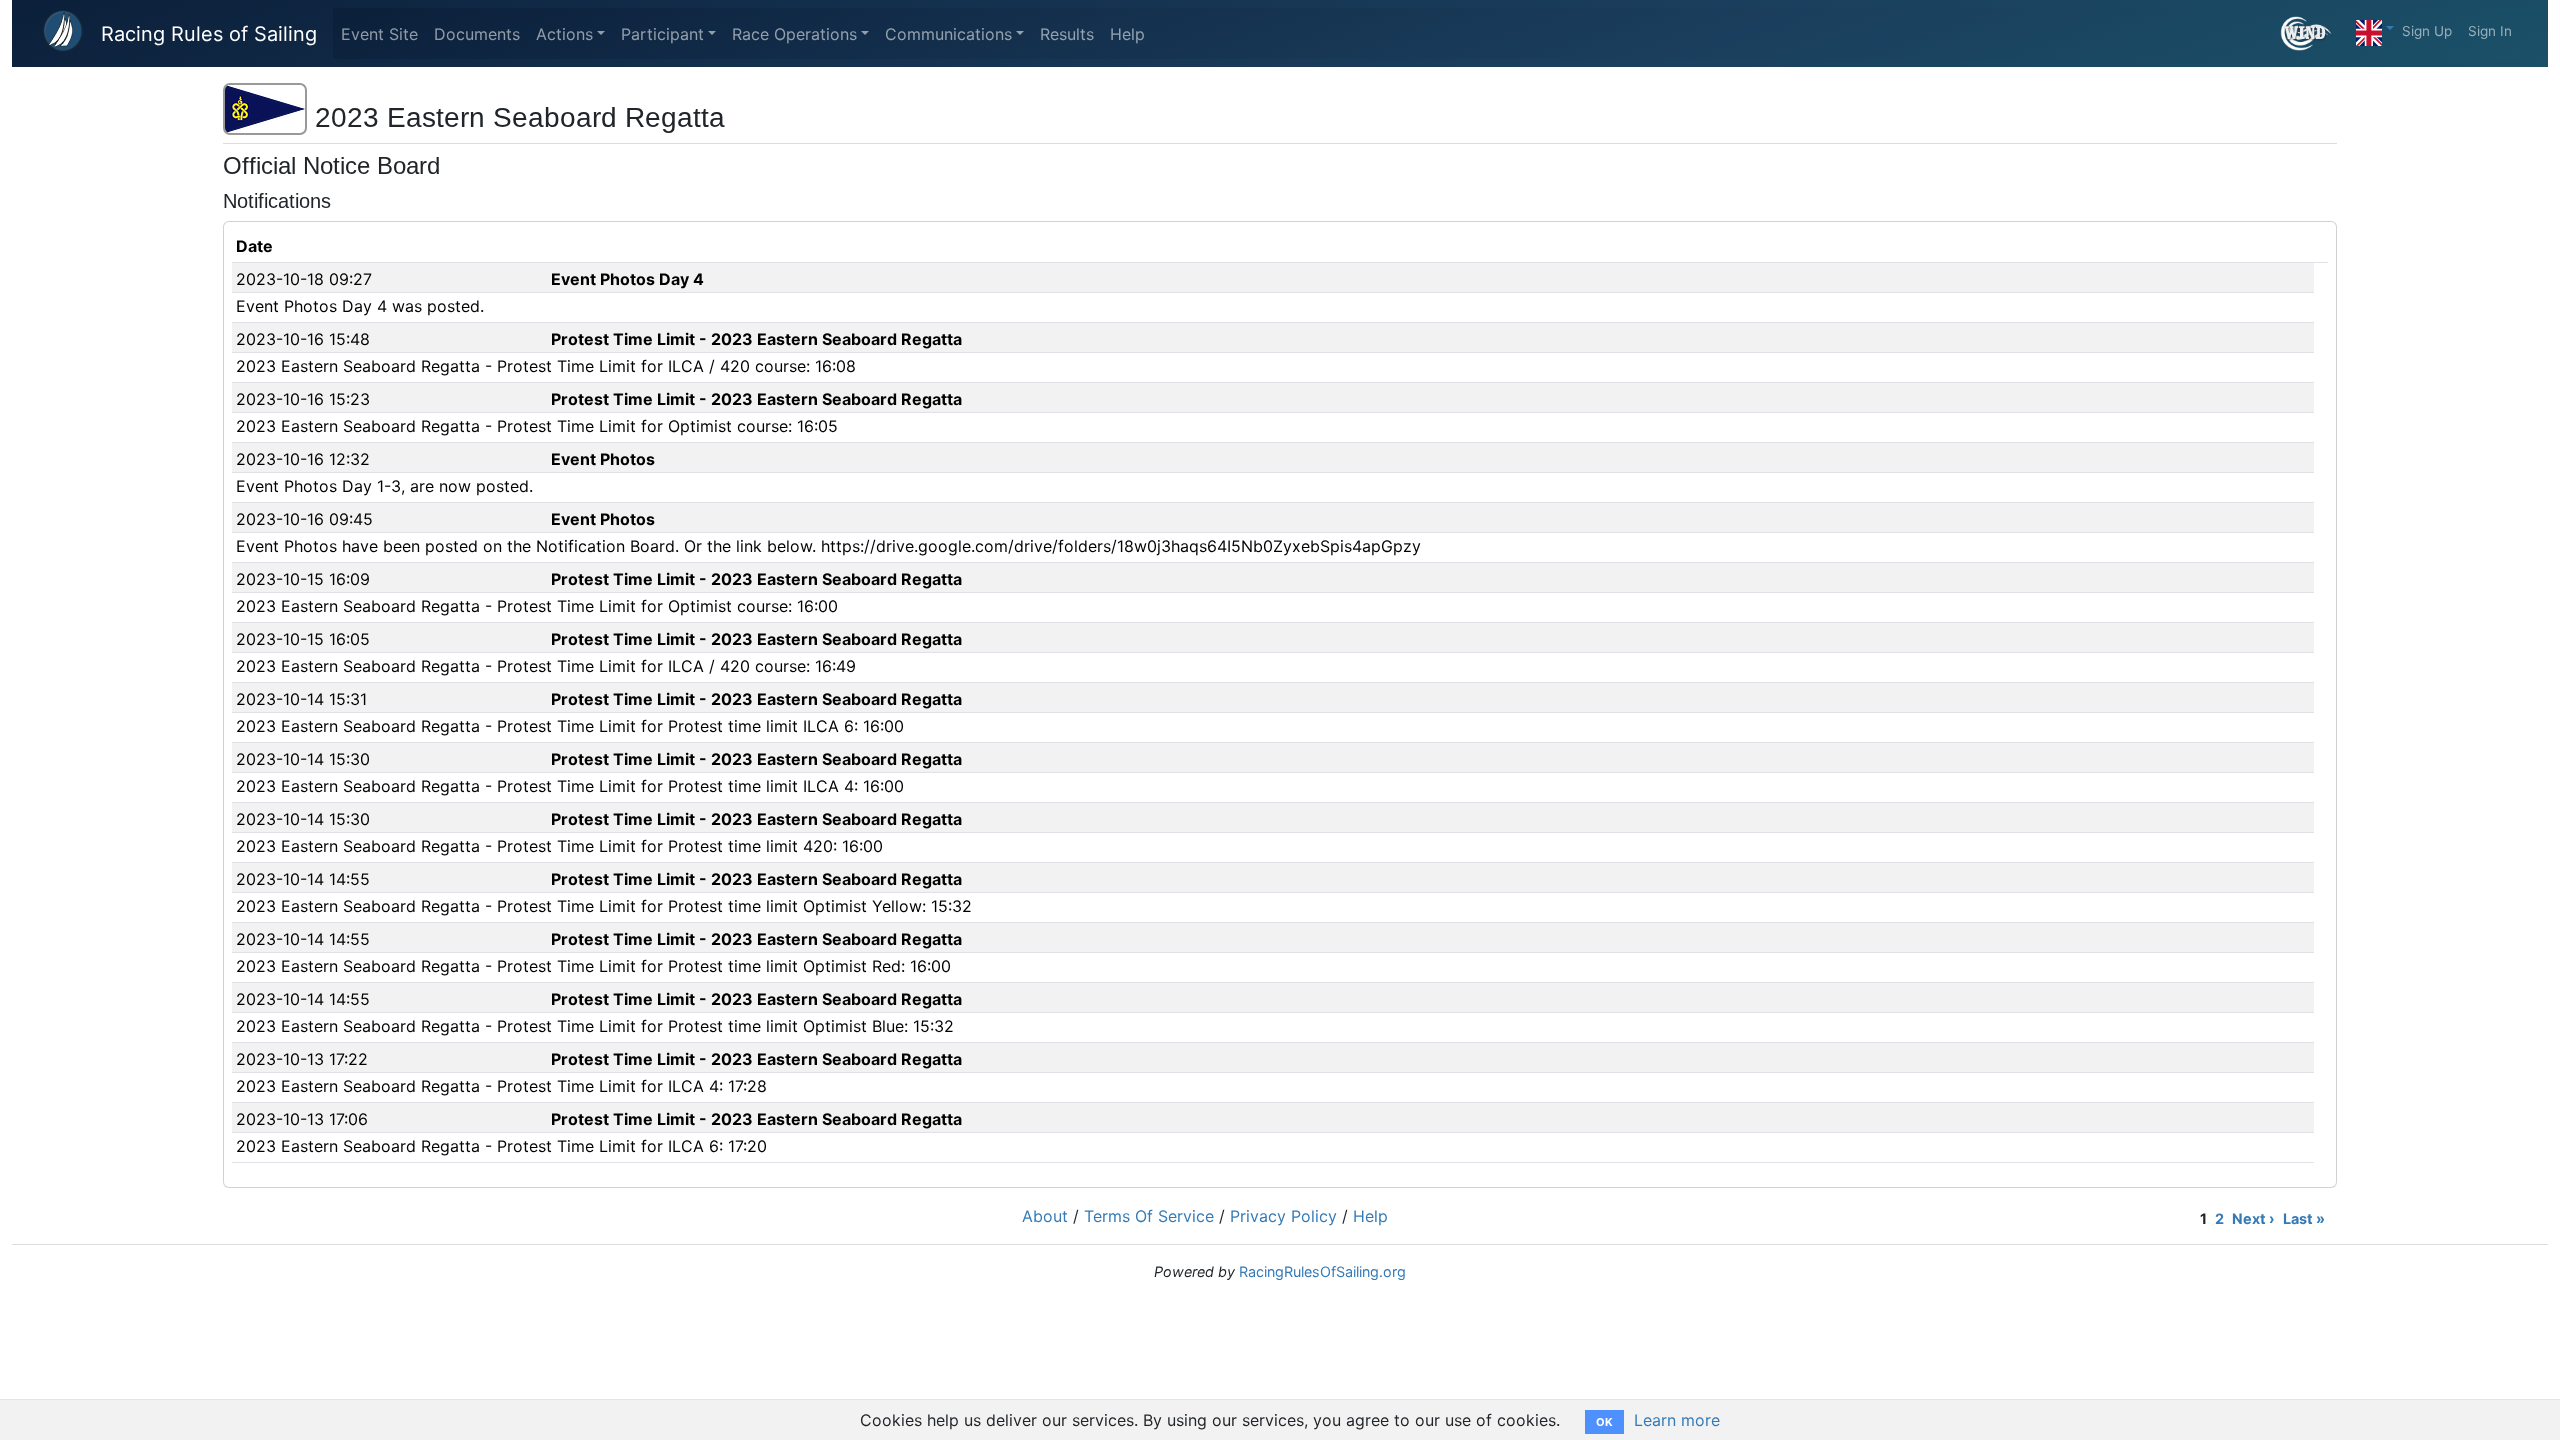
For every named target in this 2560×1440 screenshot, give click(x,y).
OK (1604, 1422)
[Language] (2375, 28)
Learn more (1677, 1420)
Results (1067, 34)
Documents (477, 34)
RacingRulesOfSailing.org (1322, 1271)
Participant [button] (662, 34)
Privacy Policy (1283, 1216)
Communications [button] (948, 34)
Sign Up (2427, 31)
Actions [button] (564, 34)
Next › (2253, 1218)
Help (1127, 34)
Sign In (2490, 31)
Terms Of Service (1149, 1216)
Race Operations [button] (794, 34)
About (1045, 1216)
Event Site (379, 34)
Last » (2304, 1218)
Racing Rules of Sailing (209, 34)
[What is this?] (2314, 33)
